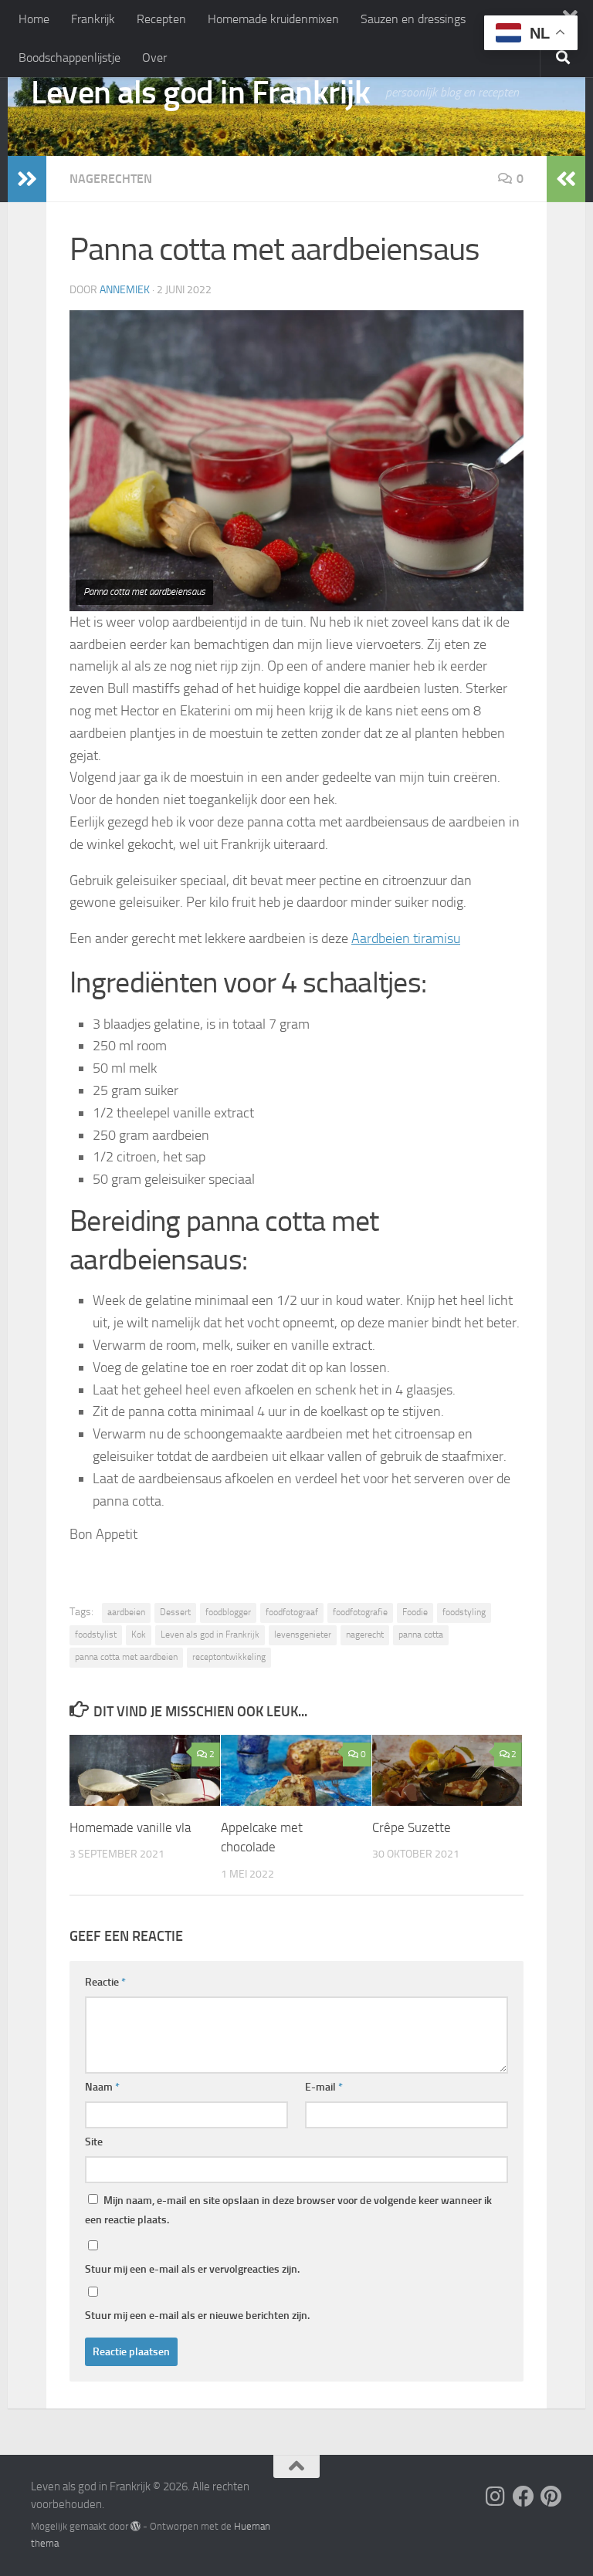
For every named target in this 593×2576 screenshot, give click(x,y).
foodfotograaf (292, 1612)
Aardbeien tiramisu (406, 938)
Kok (139, 1635)
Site (94, 2142)
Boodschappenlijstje (69, 57)
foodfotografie (360, 1612)
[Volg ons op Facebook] (524, 2497)
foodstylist (96, 1635)
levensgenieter (303, 1635)
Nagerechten (111, 179)
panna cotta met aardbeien (126, 1657)
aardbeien (126, 1612)
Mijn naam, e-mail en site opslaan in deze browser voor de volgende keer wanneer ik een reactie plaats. (288, 2210)
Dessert (175, 1612)
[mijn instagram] (496, 2497)
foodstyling (464, 1612)
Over (154, 57)
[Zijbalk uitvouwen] (27, 179)
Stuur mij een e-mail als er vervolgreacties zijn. (192, 2269)
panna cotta (421, 1635)
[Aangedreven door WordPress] (136, 2526)
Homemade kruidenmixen (273, 19)
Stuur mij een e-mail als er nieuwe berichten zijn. (197, 2316)
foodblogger (228, 1612)
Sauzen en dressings (413, 19)
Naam (102, 2087)
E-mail (324, 2087)
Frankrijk (93, 19)
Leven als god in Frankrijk (200, 93)
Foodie (415, 1612)
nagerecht (365, 1635)
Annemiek (125, 290)
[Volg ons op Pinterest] (551, 2497)
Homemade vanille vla (130, 1827)
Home (34, 19)
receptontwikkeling (229, 1657)
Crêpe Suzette (412, 1827)
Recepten (161, 19)
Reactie (105, 1982)
